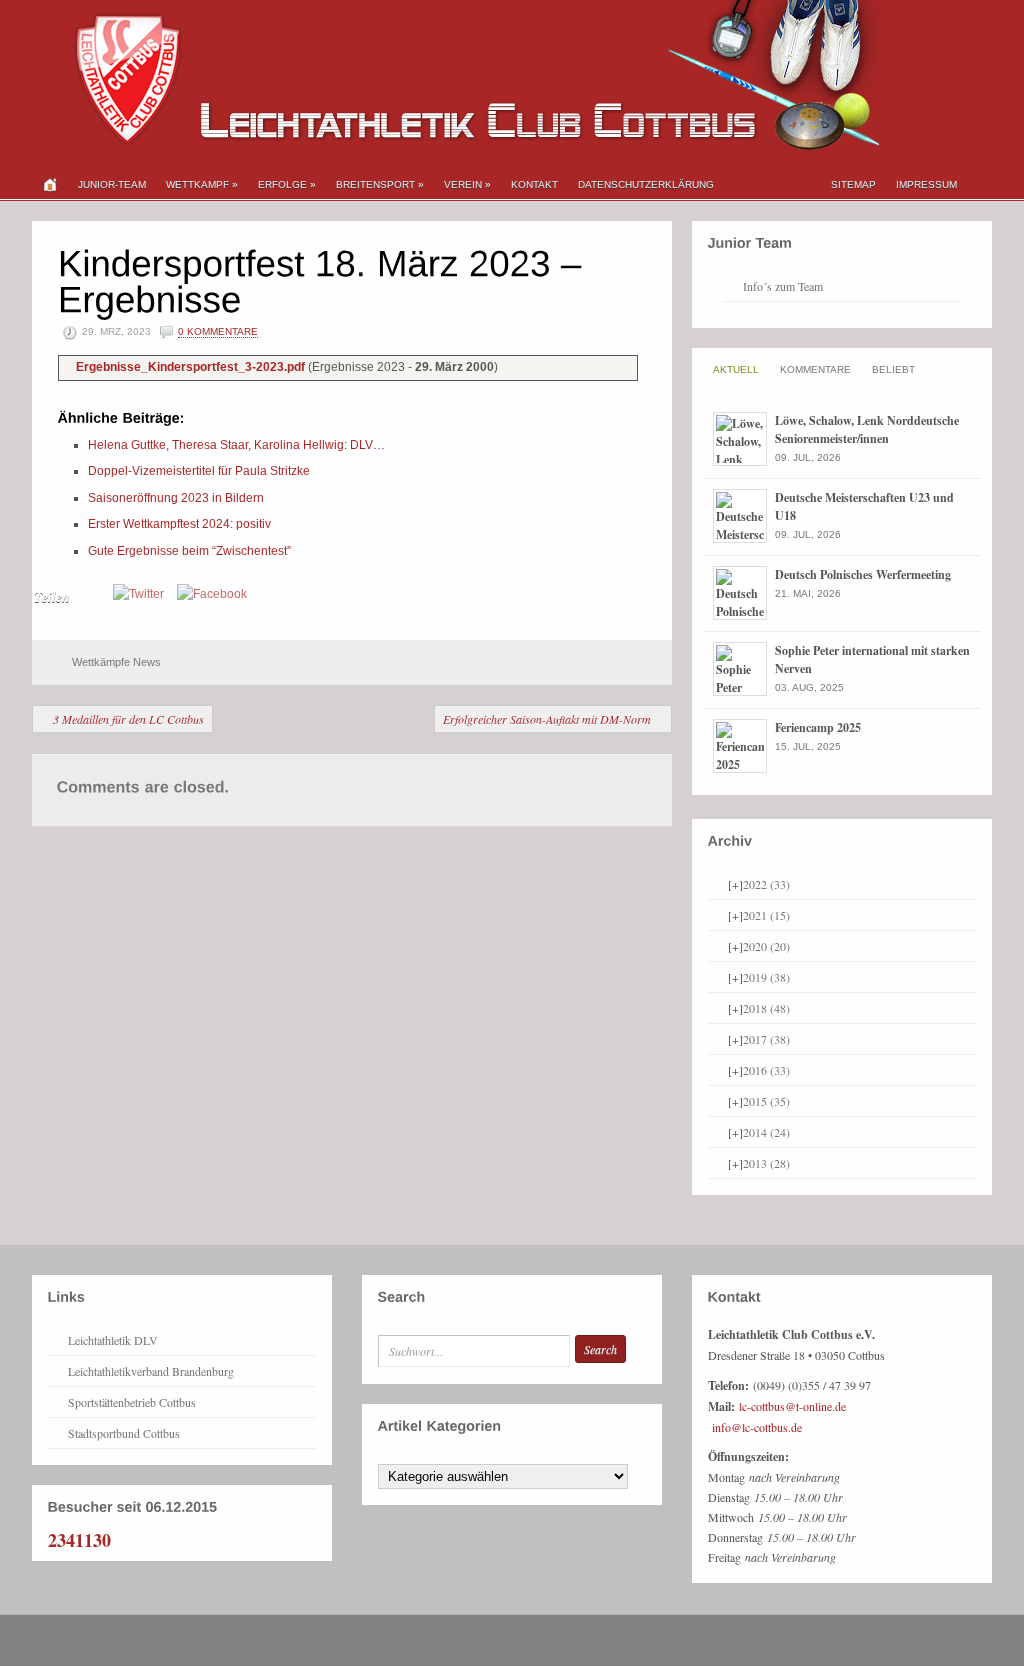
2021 (766, 915)
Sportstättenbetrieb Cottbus (132, 1402)
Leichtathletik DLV (113, 1340)
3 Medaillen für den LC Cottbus (128, 719)
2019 (766, 977)
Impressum (926, 184)
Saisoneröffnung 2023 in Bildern (176, 498)
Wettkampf (202, 184)
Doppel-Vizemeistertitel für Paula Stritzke (199, 471)
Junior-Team (112, 184)
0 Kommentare (218, 331)
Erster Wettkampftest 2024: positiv (179, 524)
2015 (766, 1101)
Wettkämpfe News (116, 662)
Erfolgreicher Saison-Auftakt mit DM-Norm (547, 719)
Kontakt (534, 184)
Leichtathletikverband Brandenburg (151, 1371)
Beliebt (893, 369)
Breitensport (380, 184)
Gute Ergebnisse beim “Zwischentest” (189, 551)
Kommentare (815, 369)
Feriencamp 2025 (818, 727)
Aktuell (736, 369)
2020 (766, 946)
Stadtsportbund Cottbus (124, 1433)
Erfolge (287, 184)
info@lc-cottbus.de (757, 1427)
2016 (766, 1070)
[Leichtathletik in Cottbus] (457, 146)
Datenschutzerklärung (646, 184)
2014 (766, 1132)
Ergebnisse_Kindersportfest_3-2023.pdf (192, 367)
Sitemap (853, 184)
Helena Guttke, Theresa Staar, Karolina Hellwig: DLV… (236, 445)
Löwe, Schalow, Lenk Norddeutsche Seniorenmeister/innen (867, 429)
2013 (766, 1163)
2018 (766, 1008)
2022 (766, 884)
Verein (467, 184)
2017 (766, 1039)
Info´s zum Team (783, 286)
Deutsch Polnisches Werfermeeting (863, 574)
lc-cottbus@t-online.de (792, 1406)
